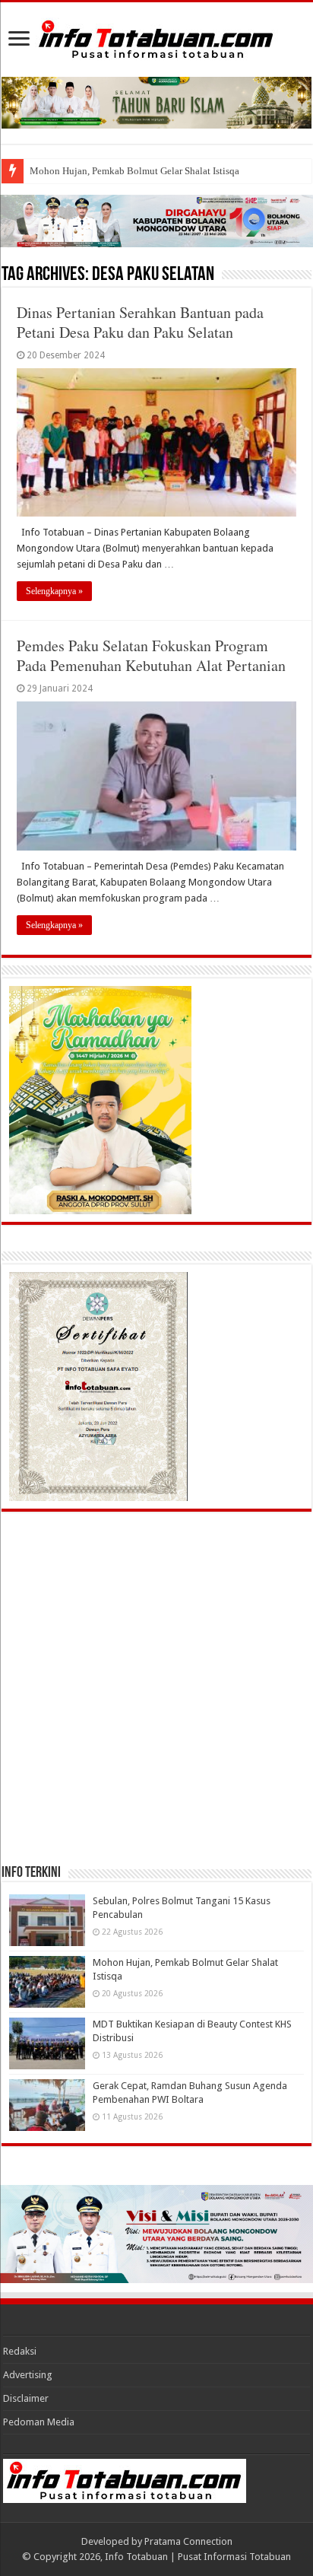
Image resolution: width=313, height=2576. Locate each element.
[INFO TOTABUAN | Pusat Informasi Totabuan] (156, 37)
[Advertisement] (156, 1687)
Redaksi (20, 2351)
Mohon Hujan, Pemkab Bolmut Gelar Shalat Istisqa (134, 171)
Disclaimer (26, 2398)
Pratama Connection (188, 2541)
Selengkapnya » (54, 591)
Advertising (28, 2375)
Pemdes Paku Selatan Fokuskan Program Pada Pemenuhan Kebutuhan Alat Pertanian (151, 655)
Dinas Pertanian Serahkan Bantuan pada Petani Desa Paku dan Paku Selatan (140, 322)
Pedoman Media (39, 2422)
